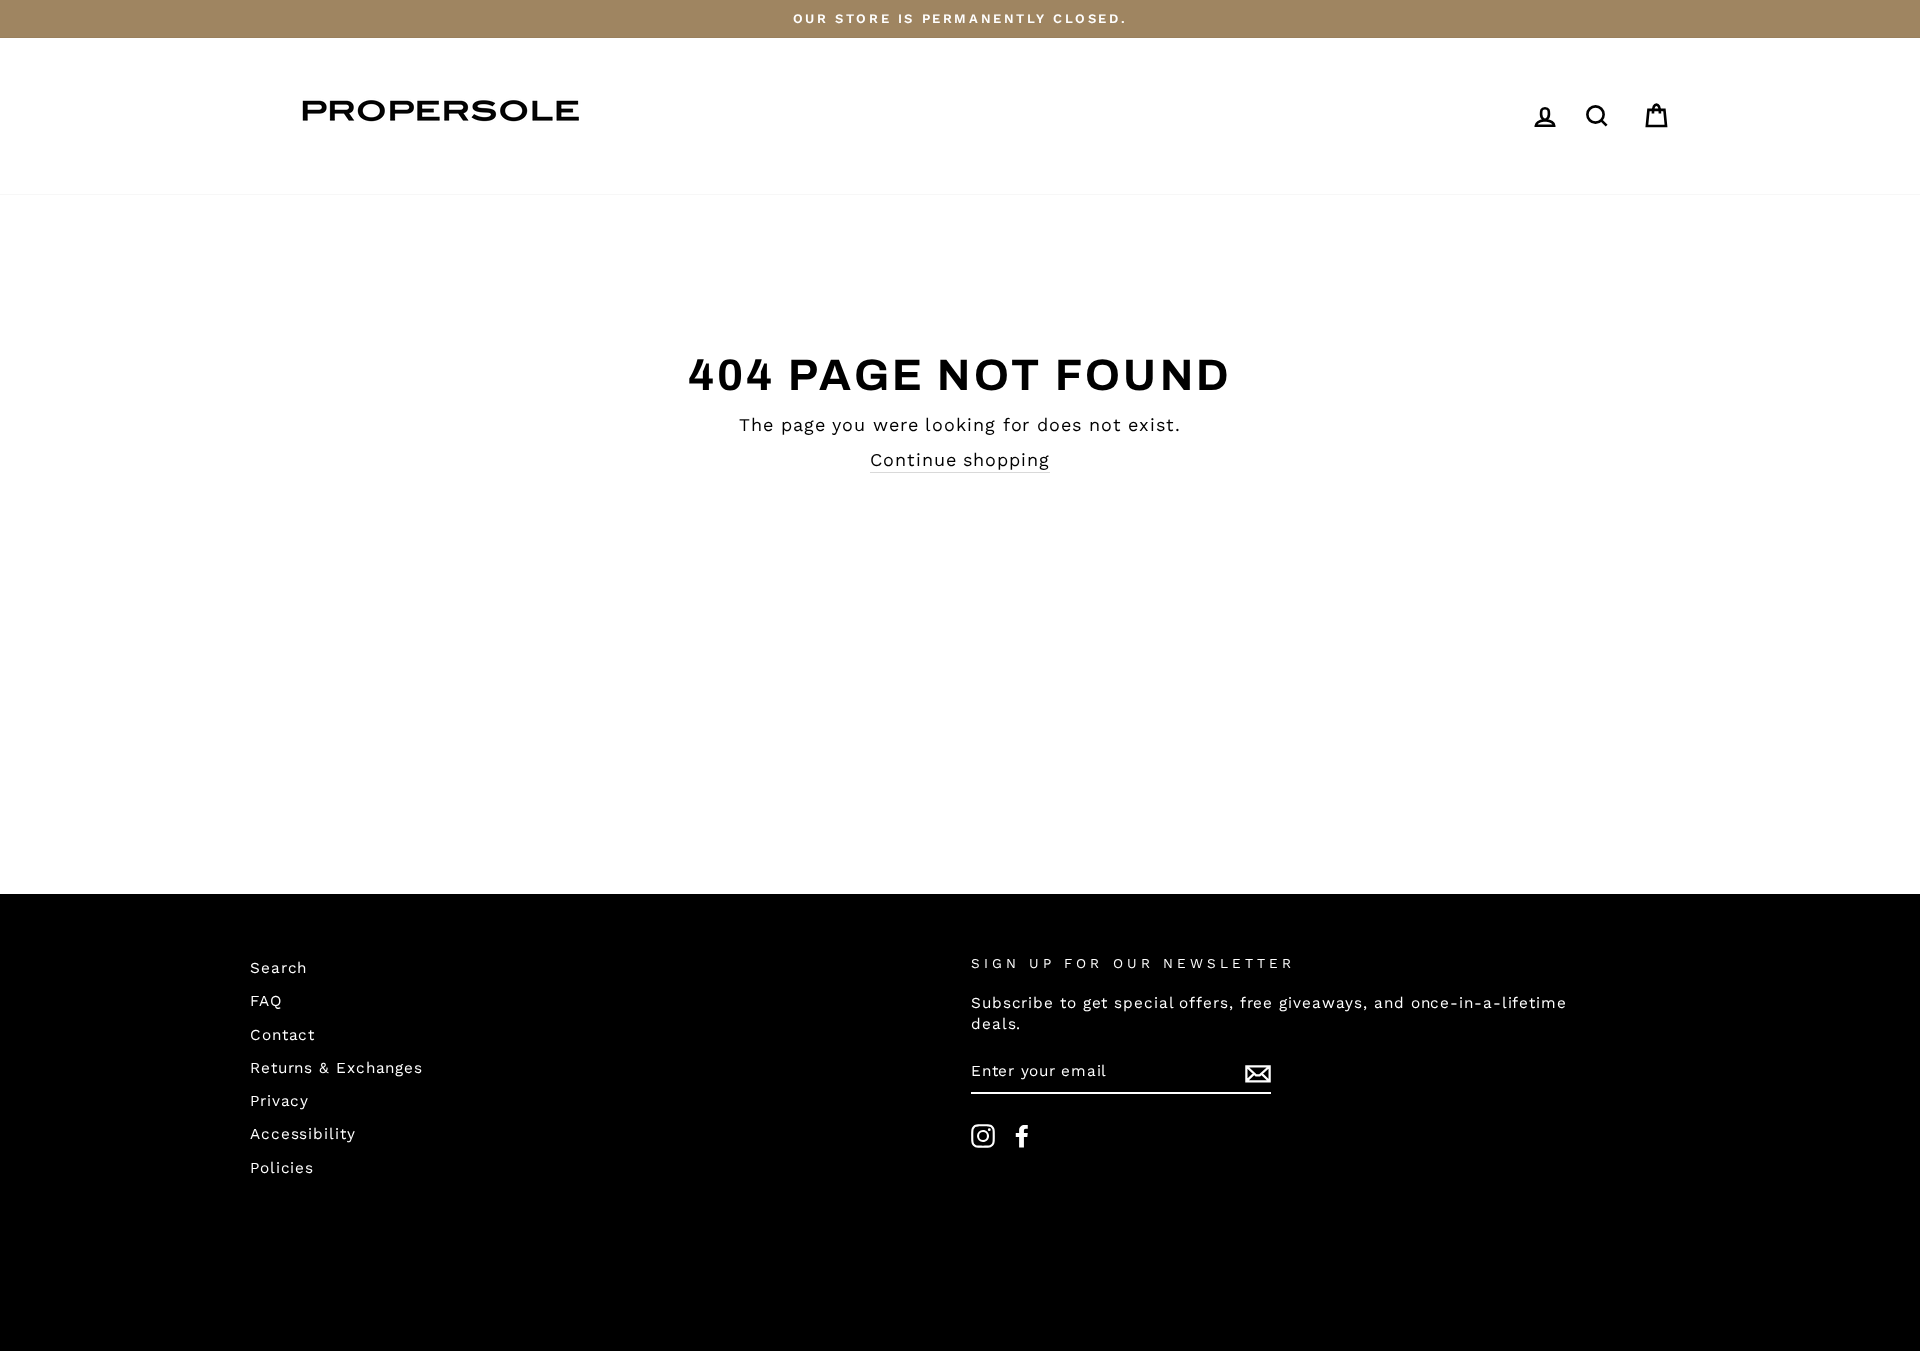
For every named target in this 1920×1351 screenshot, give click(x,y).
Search (278, 968)
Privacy (279, 1101)
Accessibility (303, 1134)
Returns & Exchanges (336, 1068)
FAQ (266, 1001)
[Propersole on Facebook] (1022, 1136)
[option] (960, 19)
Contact (282, 1035)
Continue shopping (959, 459)
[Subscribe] (1258, 1072)
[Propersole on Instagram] (983, 1136)
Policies (282, 1168)
